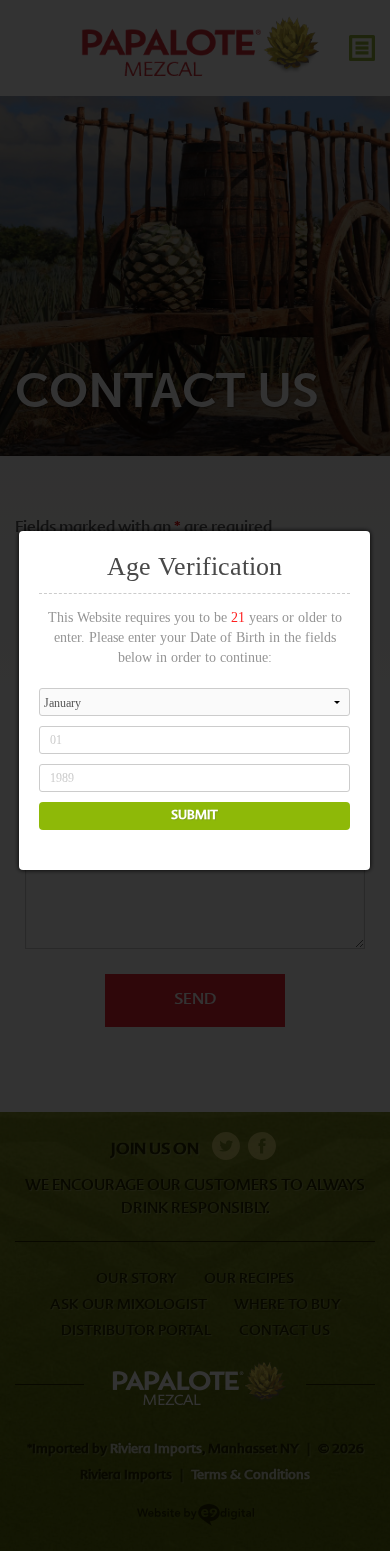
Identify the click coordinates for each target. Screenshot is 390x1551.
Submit (194, 816)
